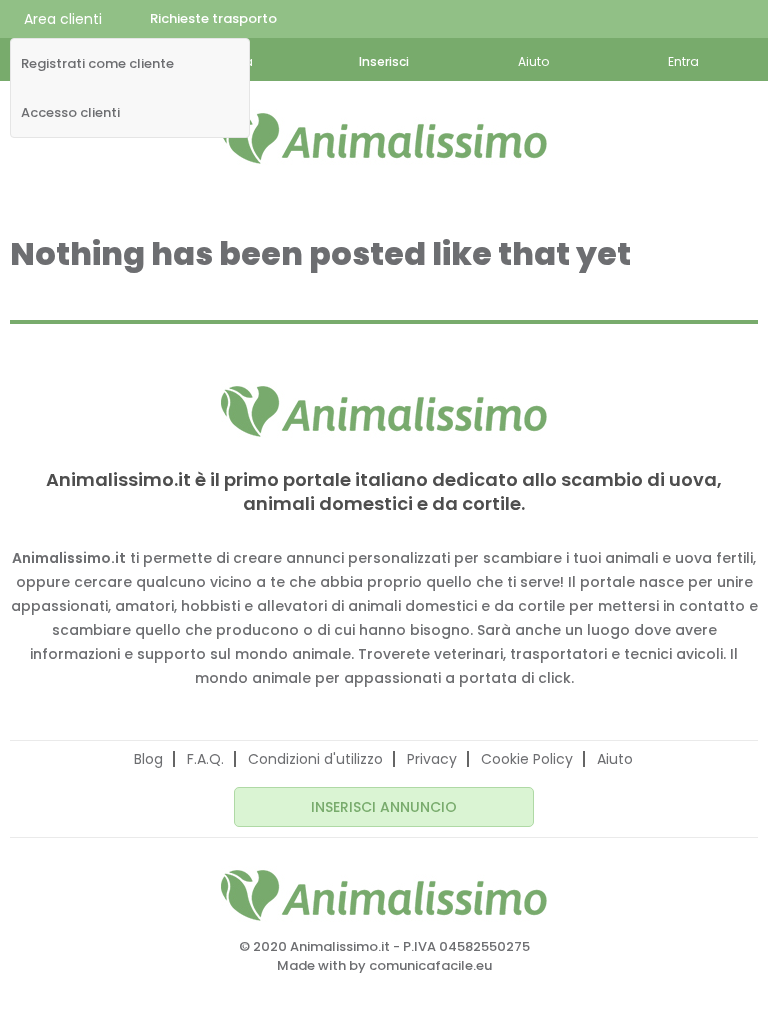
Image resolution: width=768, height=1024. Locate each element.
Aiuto (615, 759)
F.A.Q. (205, 759)
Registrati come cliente (97, 64)
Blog (148, 759)
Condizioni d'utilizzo (315, 759)
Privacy (432, 759)
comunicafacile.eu (430, 965)
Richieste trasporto (213, 18)
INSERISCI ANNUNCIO (384, 807)
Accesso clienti (70, 113)
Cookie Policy (527, 759)
